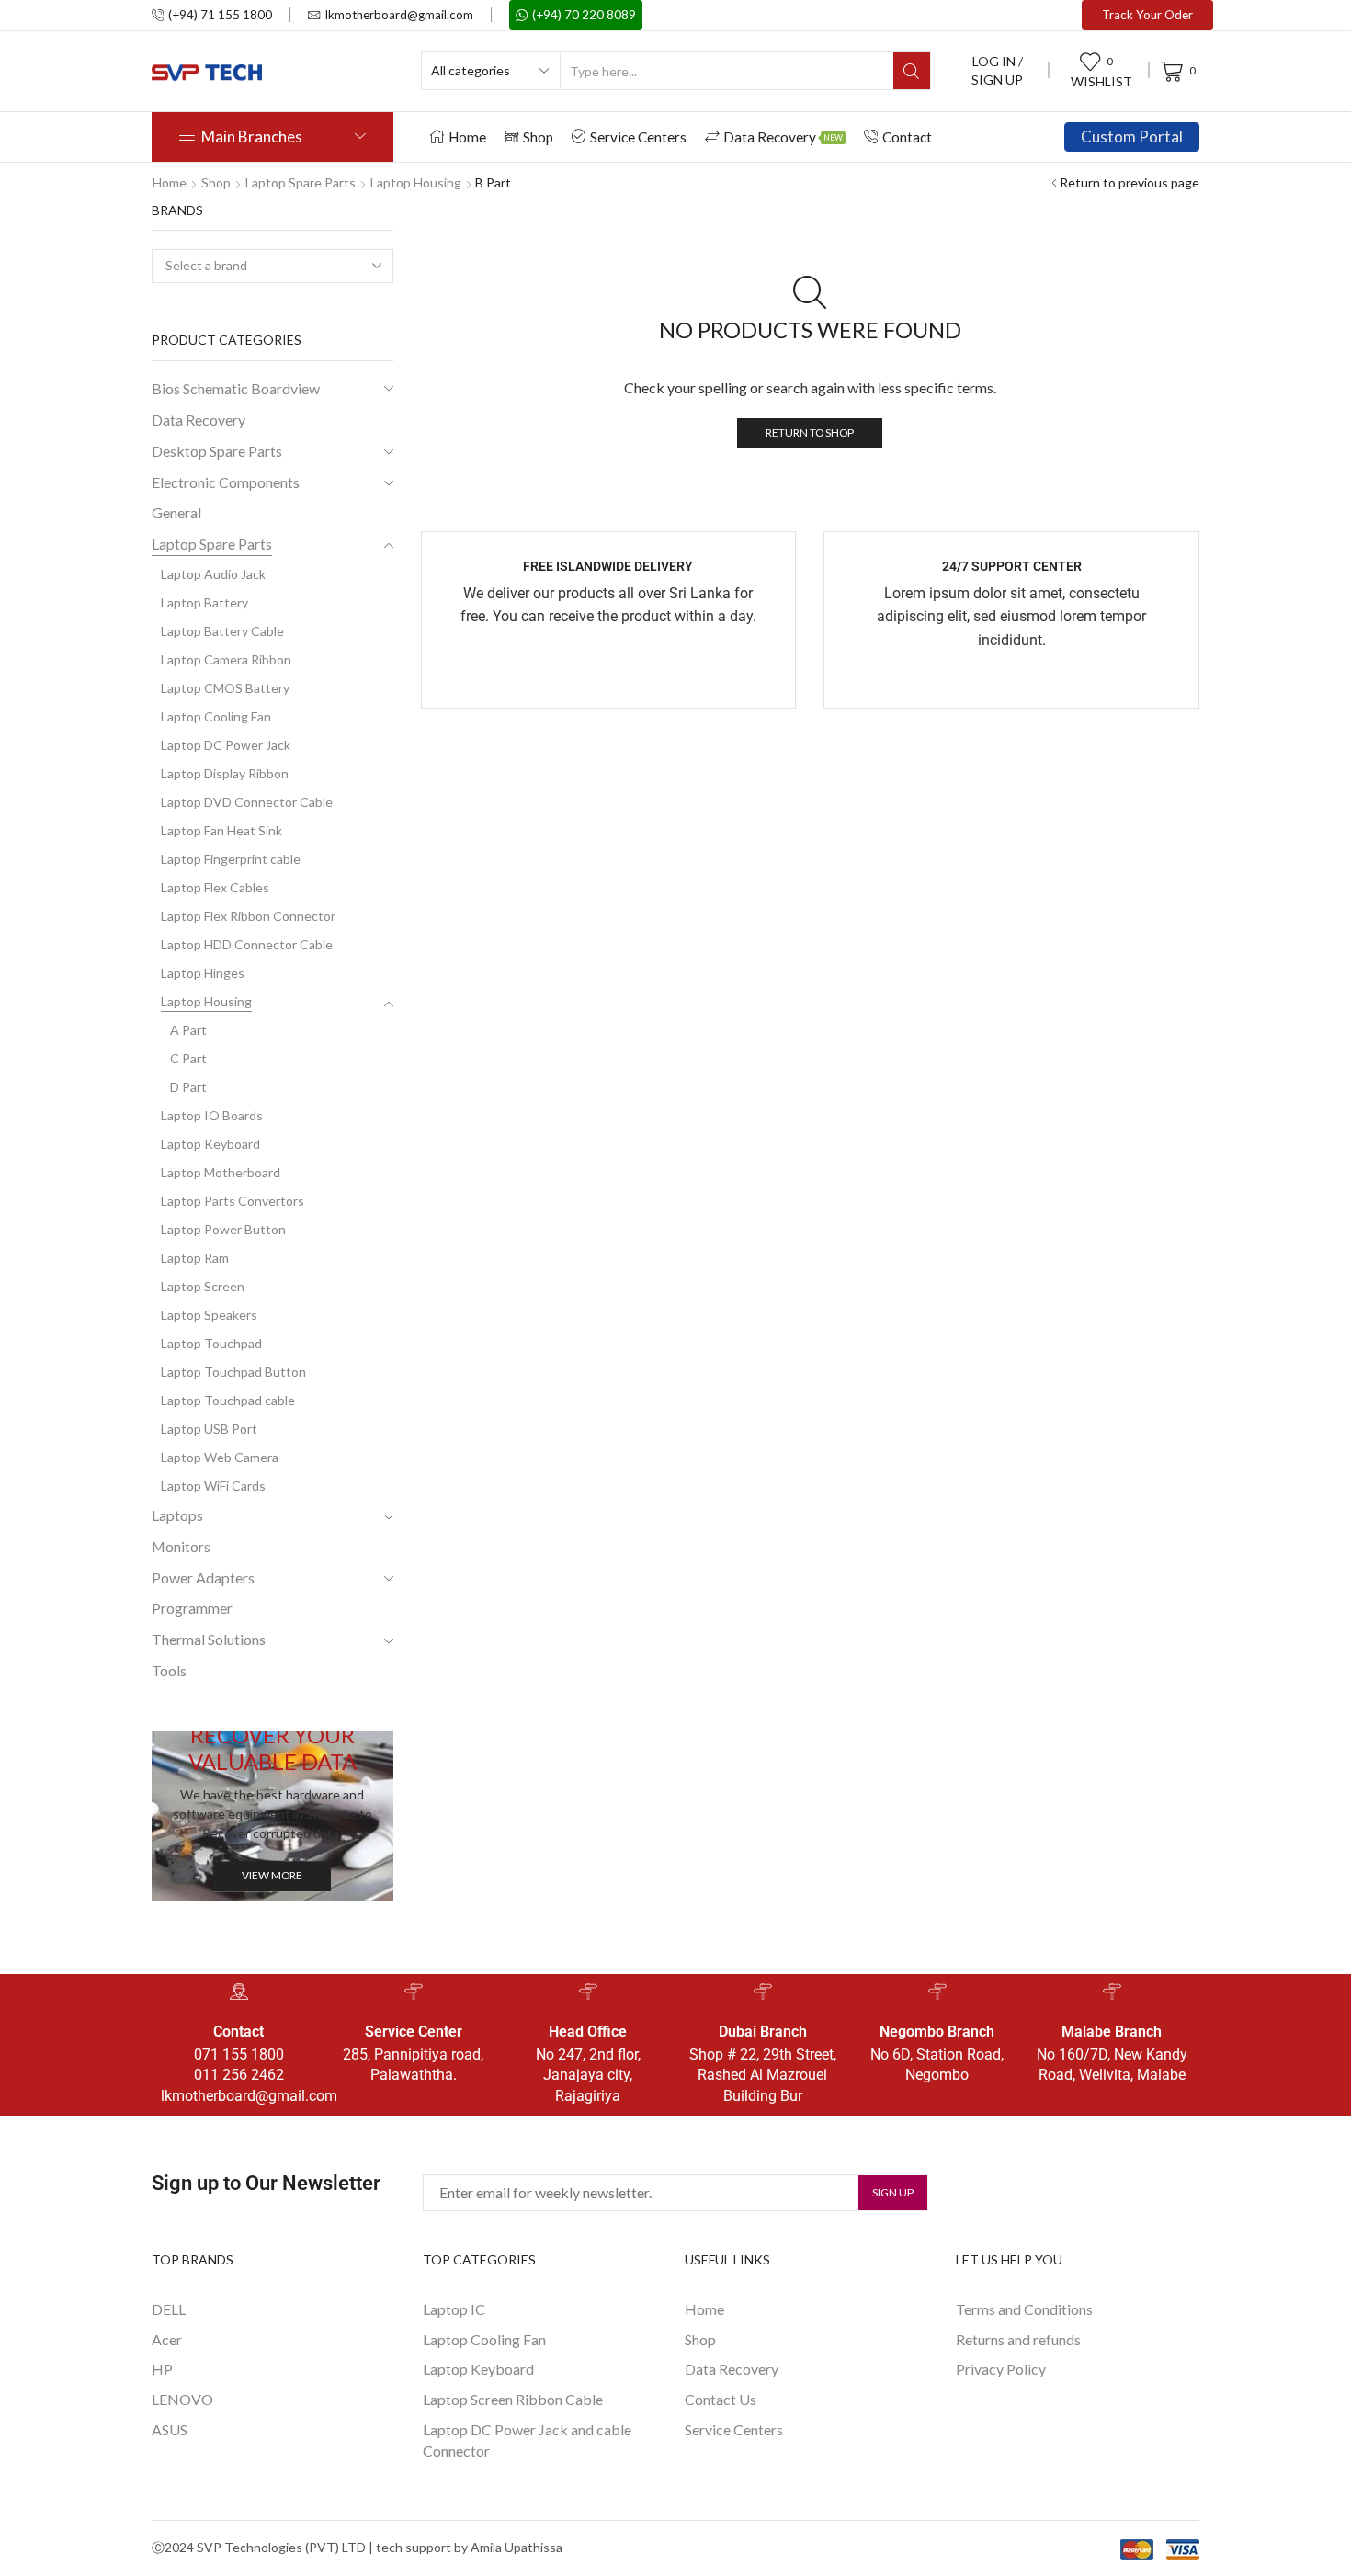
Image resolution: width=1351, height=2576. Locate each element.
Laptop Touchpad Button (233, 1372)
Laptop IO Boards (212, 1115)
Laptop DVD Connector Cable (247, 802)
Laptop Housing (416, 182)
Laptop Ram (195, 1258)
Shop (538, 137)
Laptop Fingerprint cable (231, 859)
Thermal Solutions (209, 1639)
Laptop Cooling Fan (216, 716)
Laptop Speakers (209, 1315)
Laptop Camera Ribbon (226, 659)
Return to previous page (1130, 182)
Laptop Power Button (223, 1229)
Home (467, 137)
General (176, 512)
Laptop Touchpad (211, 1343)
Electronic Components (226, 482)
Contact (907, 137)
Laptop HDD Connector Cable (247, 944)
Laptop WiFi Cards (213, 1486)
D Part (188, 1087)
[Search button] (912, 71)
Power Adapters (203, 1577)
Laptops (177, 1515)
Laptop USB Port (209, 1429)
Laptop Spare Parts (301, 182)
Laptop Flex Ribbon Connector (248, 916)
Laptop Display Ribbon (225, 773)
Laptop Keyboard (210, 1144)
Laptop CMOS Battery (225, 688)
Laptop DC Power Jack (226, 745)
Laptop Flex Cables (215, 887)
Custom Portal (1132, 136)
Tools (169, 1670)
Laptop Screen (203, 1286)
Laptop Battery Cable (222, 631)
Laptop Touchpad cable (228, 1400)
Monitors (181, 1546)
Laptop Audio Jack (213, 574)
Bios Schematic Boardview (236, 388)
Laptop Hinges (203, 973)
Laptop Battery (204, 602)
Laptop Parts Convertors (233, 1201)
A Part (188, 1030)
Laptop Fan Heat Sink (221, 830)
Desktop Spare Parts (217, 451)
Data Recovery (783, 137)
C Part (188, 1058)
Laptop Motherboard (221, 1172)
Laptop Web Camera (220, 1457)
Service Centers (638, 137)
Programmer (192, 1608)
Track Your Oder (1147, 15)
